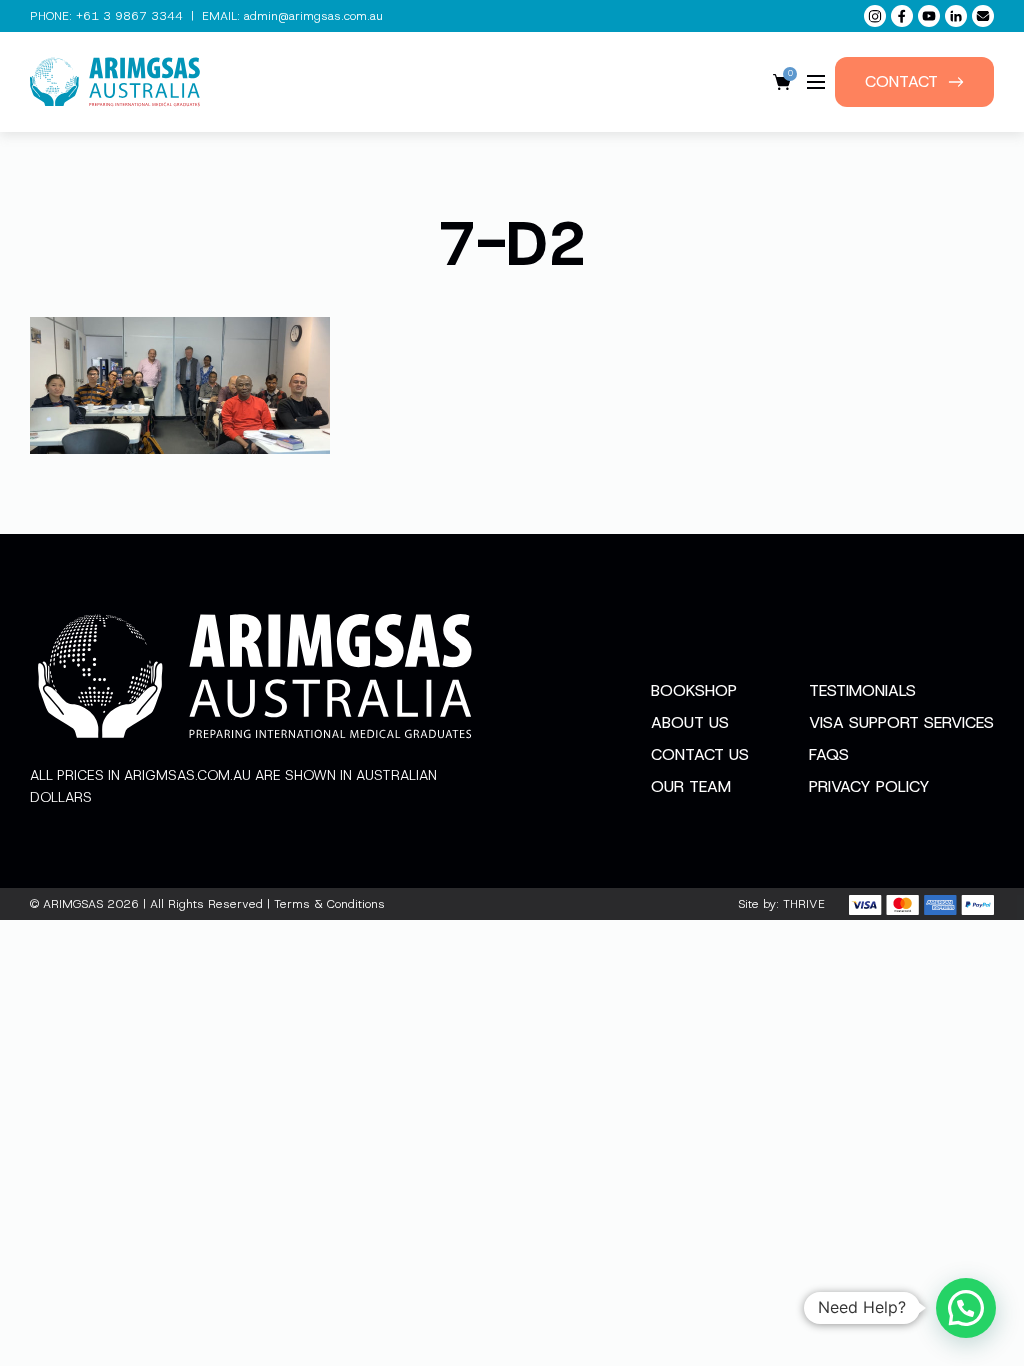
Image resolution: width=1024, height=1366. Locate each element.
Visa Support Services (901, 722)
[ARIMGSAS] (115, 82)
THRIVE (804, 904)
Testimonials (862, 690)
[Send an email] (983, 16)
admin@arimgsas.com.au (313, 16)
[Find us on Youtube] (929, 16)
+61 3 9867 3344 (129, 16)
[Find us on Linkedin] (956, 16)
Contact (901, 81)
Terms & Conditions (329, 904)
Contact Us (700, 754)
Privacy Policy (869, 786)
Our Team (691, 786)
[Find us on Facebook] (902, 16)
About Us (690, 722)
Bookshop (694, 690)
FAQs (829, 754)
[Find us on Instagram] (875, 16)
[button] (966, 1308)
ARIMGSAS (73, 904)
